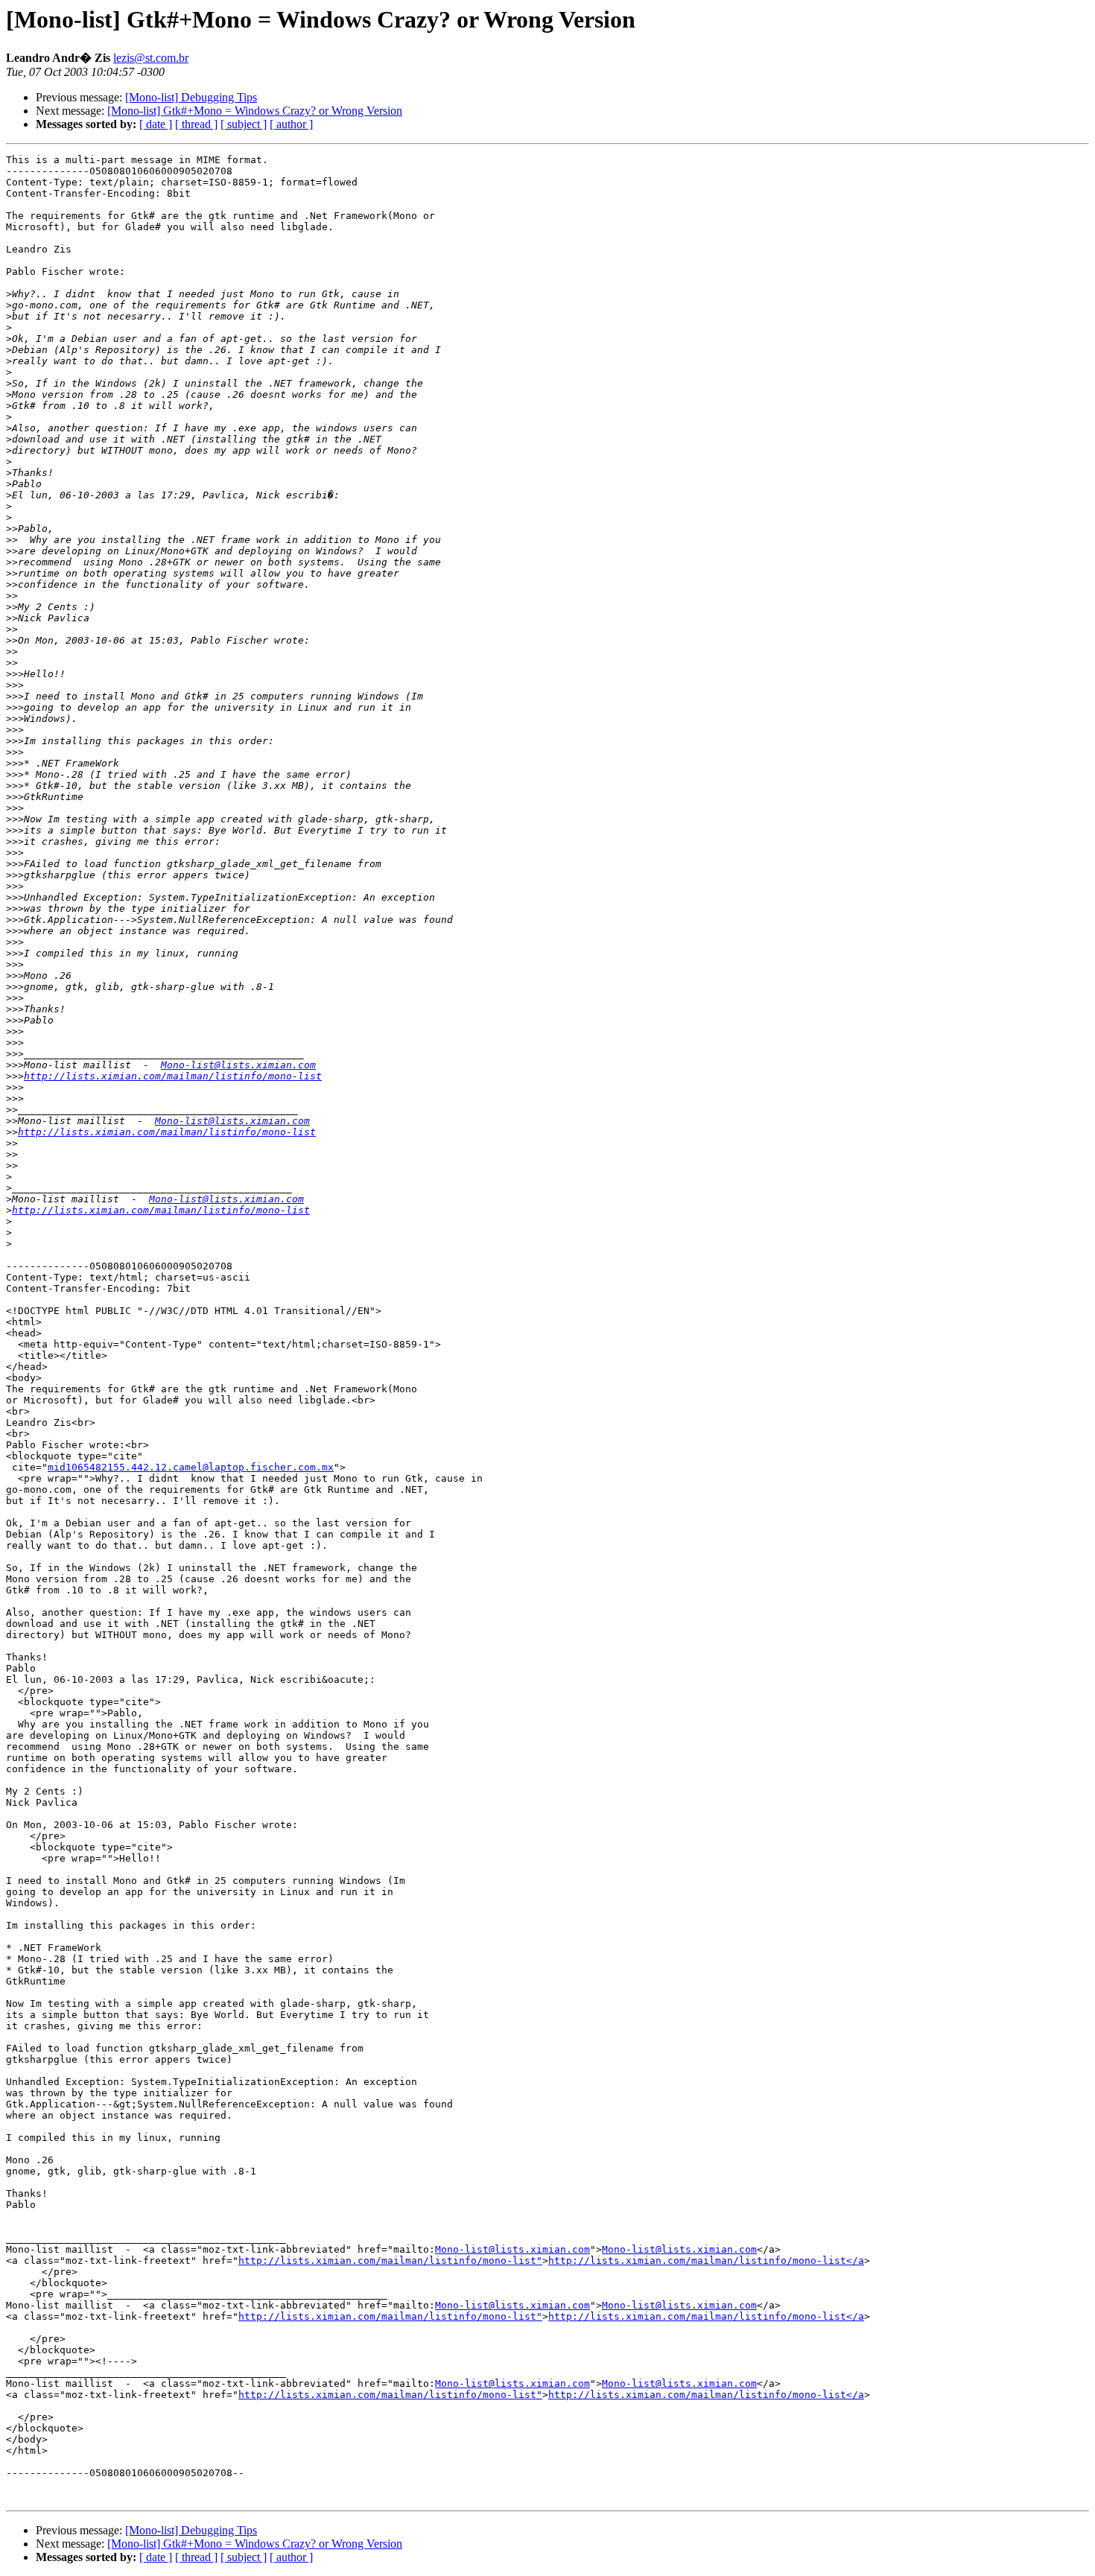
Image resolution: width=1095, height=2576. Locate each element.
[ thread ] (196, 124)
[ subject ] (244, 124)
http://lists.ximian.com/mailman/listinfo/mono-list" (390, 2261)
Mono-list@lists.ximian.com (238, 1065)
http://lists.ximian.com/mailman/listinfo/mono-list (173, 1076)
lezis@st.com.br (151, 58)
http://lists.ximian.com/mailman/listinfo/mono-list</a (706, 2261)
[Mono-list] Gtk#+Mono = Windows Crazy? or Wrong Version (255, 111)
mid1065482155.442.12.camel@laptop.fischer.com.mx (191, 1467)
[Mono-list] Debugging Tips (191, 97)
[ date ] (156, 124)
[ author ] (291, 124)
